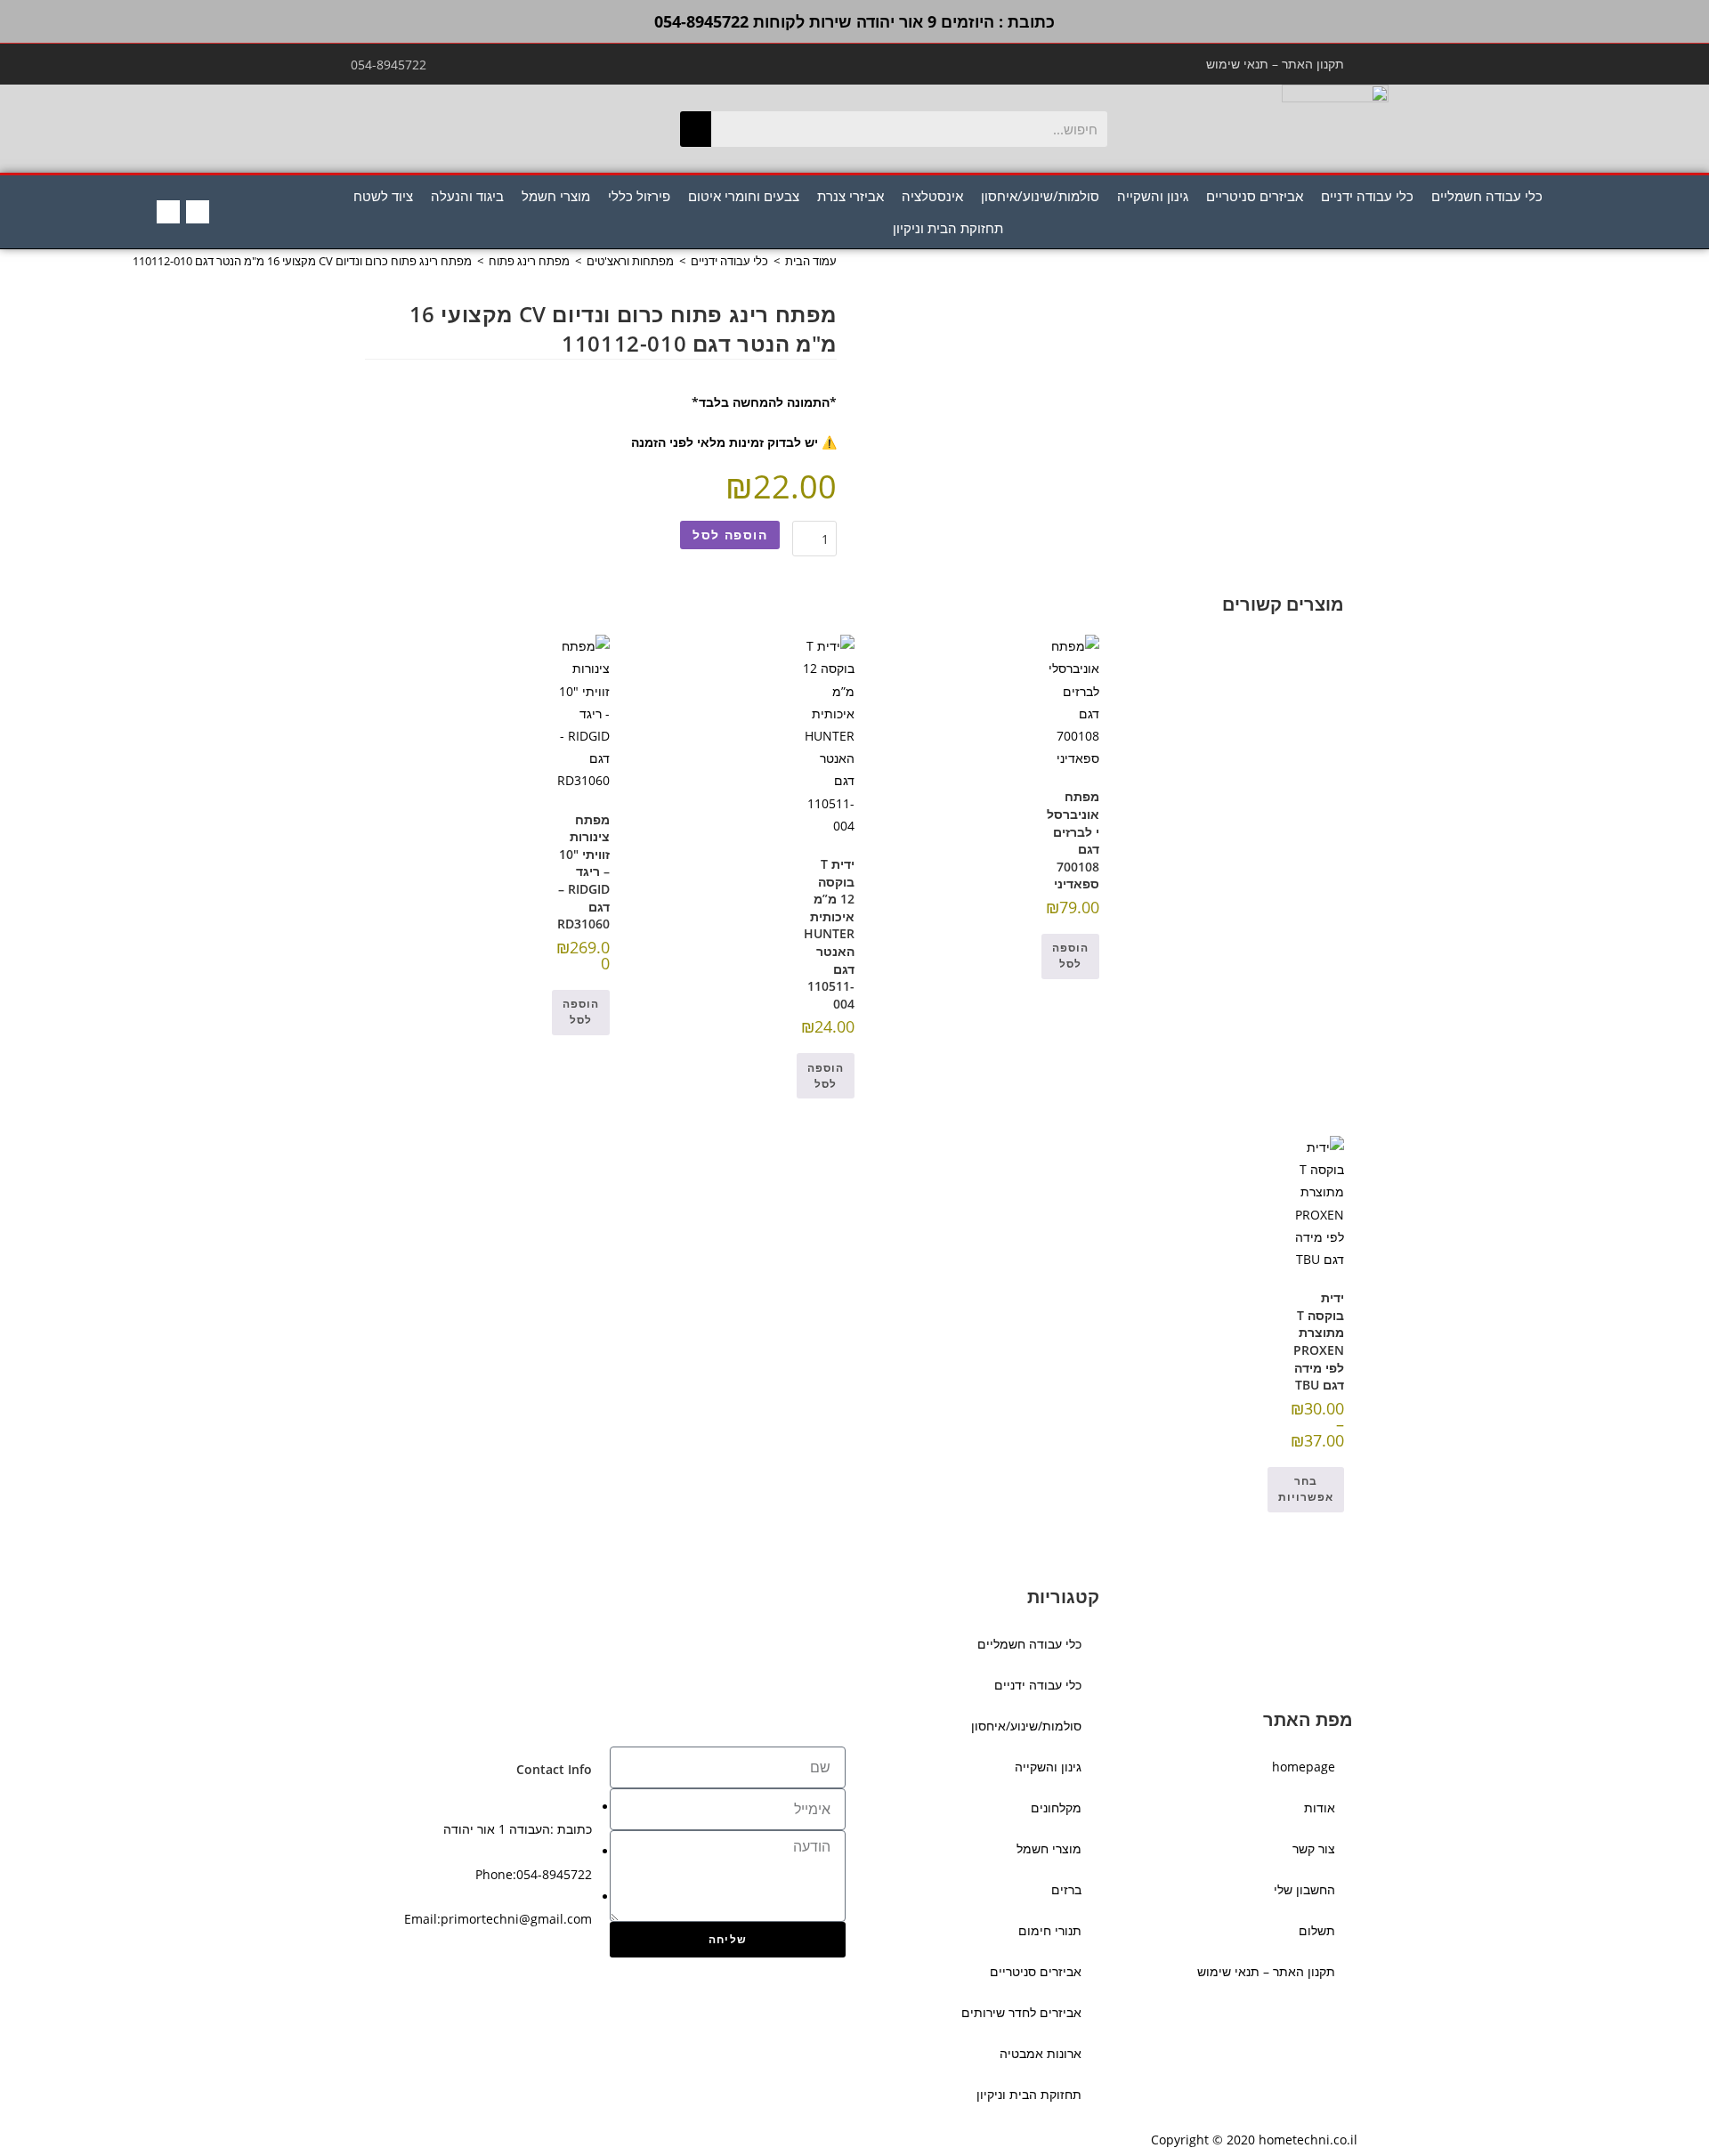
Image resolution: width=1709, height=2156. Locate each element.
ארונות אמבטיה (1041, 2053)
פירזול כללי (639, 196)
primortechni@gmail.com (516, 1919)
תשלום (1317, 1930)
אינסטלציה (932, 196)
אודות (1320, 1807)
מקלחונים (1056, 1807)
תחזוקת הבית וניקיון (948, 228)
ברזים (1066, 1889)
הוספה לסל (730, 535)
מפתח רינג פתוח (529, 261)
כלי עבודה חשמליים (1487, 196)
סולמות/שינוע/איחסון (1040, 196)
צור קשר (1314, 1848)
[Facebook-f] (198, 212)
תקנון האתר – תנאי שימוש (1275, 64)
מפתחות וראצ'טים (630, 261)
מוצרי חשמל (556, 196)
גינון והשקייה (1153, 196)
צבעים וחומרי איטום (744, 196)
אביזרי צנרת (850, 196)
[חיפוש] (696, 129)
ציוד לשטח (383, 196)
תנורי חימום (1050, 1930)
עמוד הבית (811, 261)
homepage (1304, 1767)
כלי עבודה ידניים (1367, 196)
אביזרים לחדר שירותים (1021, 2012)
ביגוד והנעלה (467, 196)
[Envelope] (168, 212)
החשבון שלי (1304, 1889)
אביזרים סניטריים (1255, 196)
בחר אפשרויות (1306, 1489)
